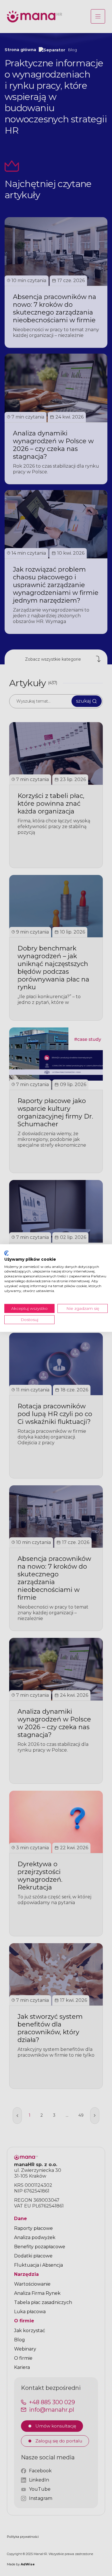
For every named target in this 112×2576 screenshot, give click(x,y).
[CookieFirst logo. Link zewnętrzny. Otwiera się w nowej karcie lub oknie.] (6, 1253)
